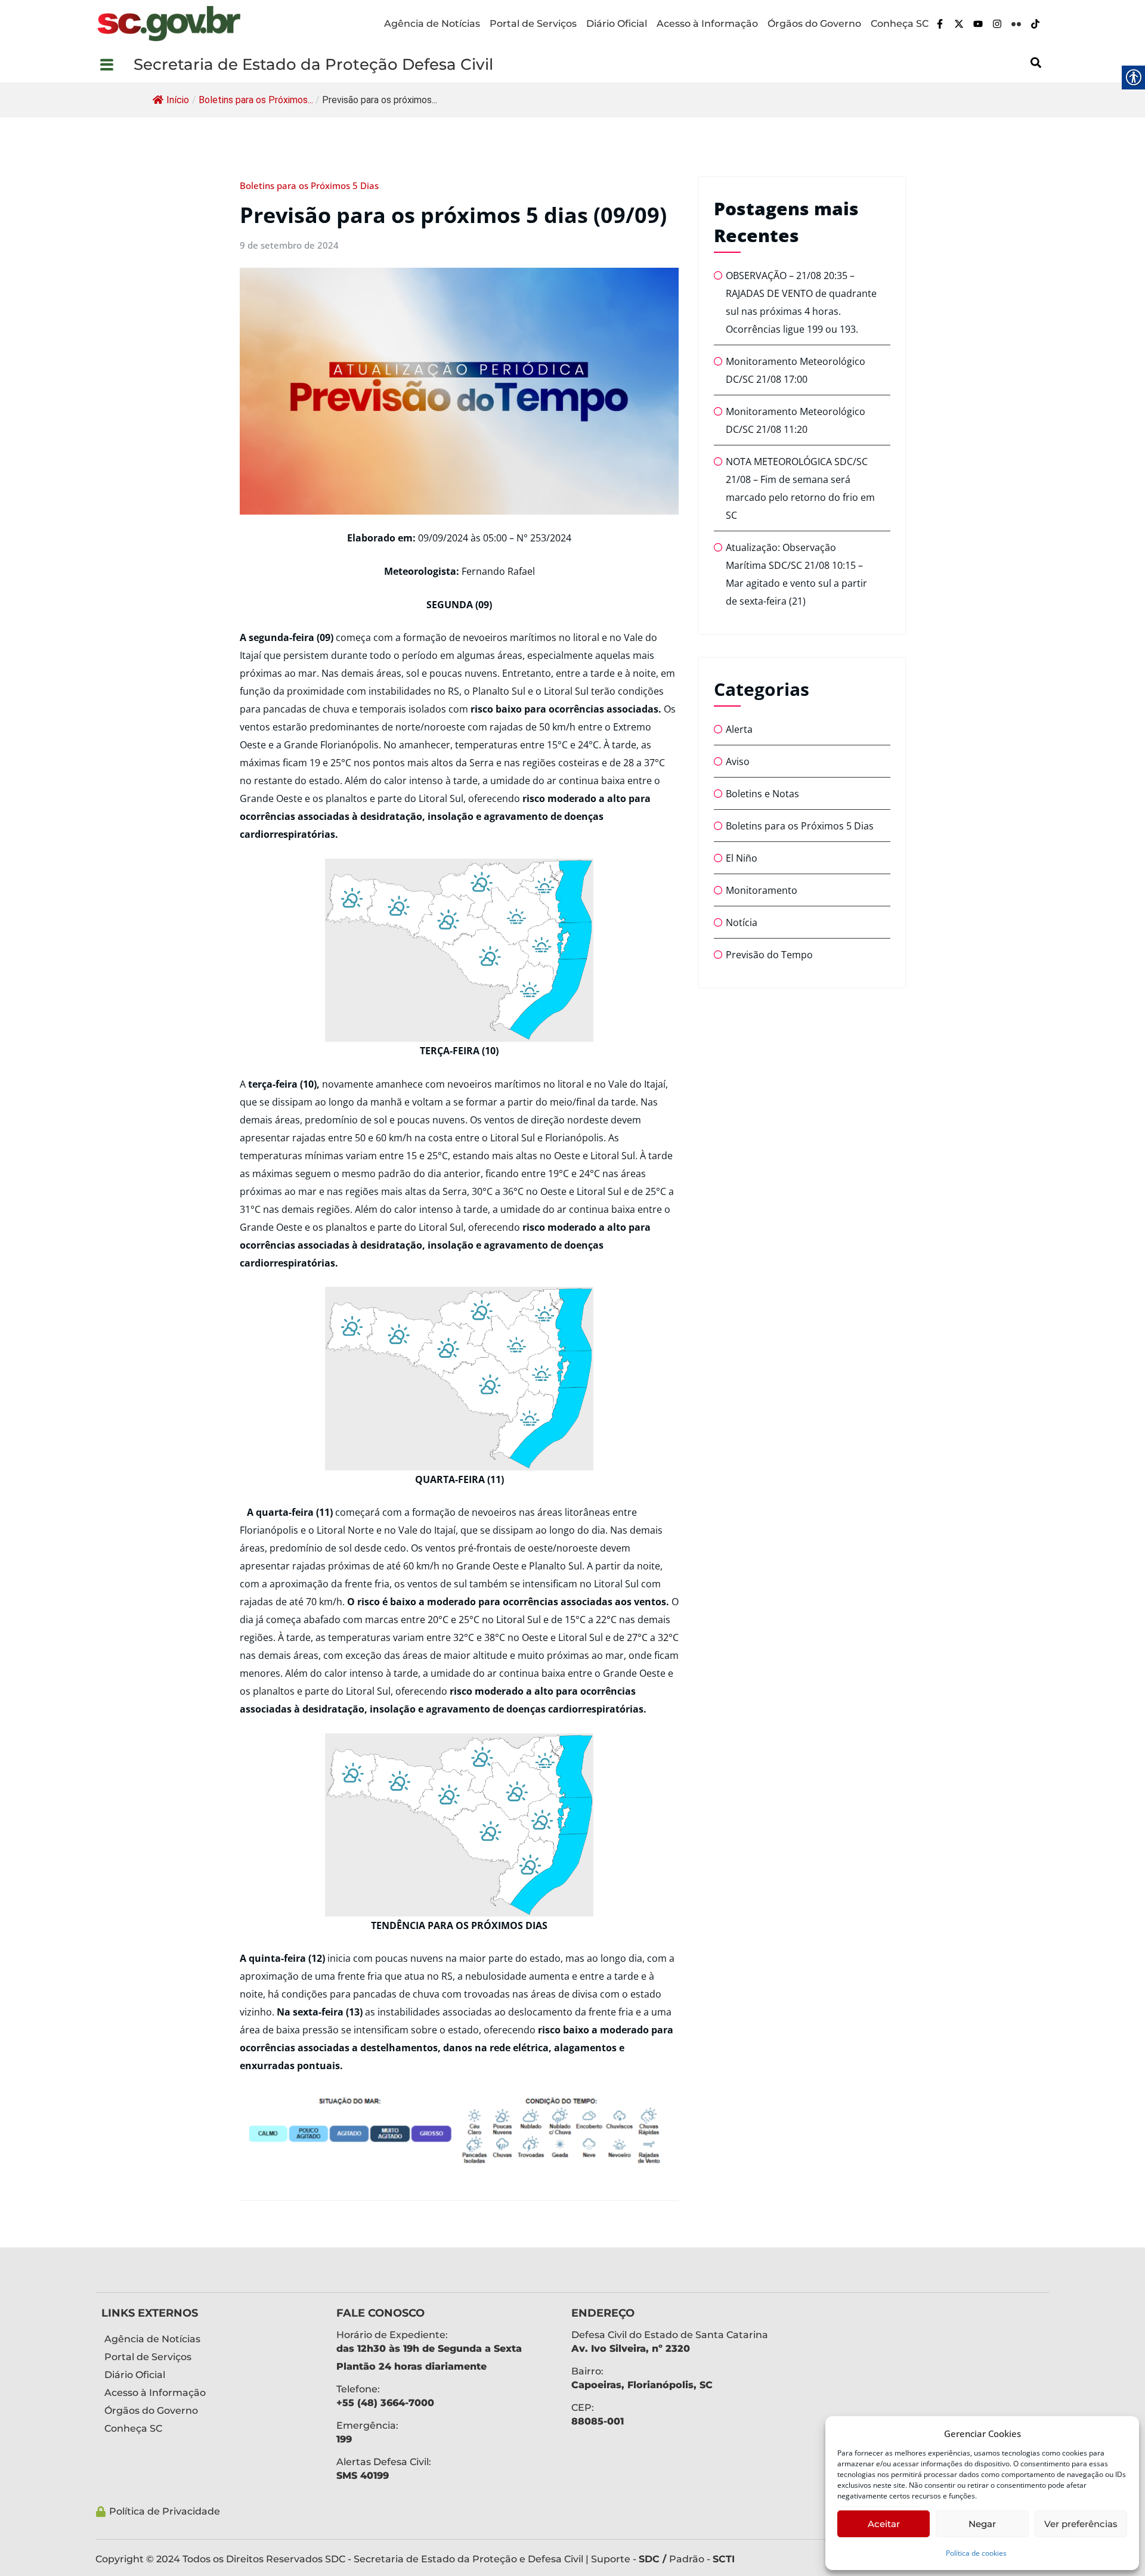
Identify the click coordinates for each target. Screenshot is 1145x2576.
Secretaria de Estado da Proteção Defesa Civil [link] (313, 64)
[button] (114, 64)
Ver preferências (1081, 2524)
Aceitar (884, 2524)
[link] (169, 24)
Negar (982, 2524)
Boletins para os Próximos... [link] (256, 100)
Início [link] (178, 100)
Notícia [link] (742, 922)
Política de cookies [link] (976, 2553)
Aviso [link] (738, 761)
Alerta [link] (739, 729)
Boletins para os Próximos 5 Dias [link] (309, 185)
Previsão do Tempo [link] (769, 955)
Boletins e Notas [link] (762, 794)
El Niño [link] (742, 858)
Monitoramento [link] (762, 890)
